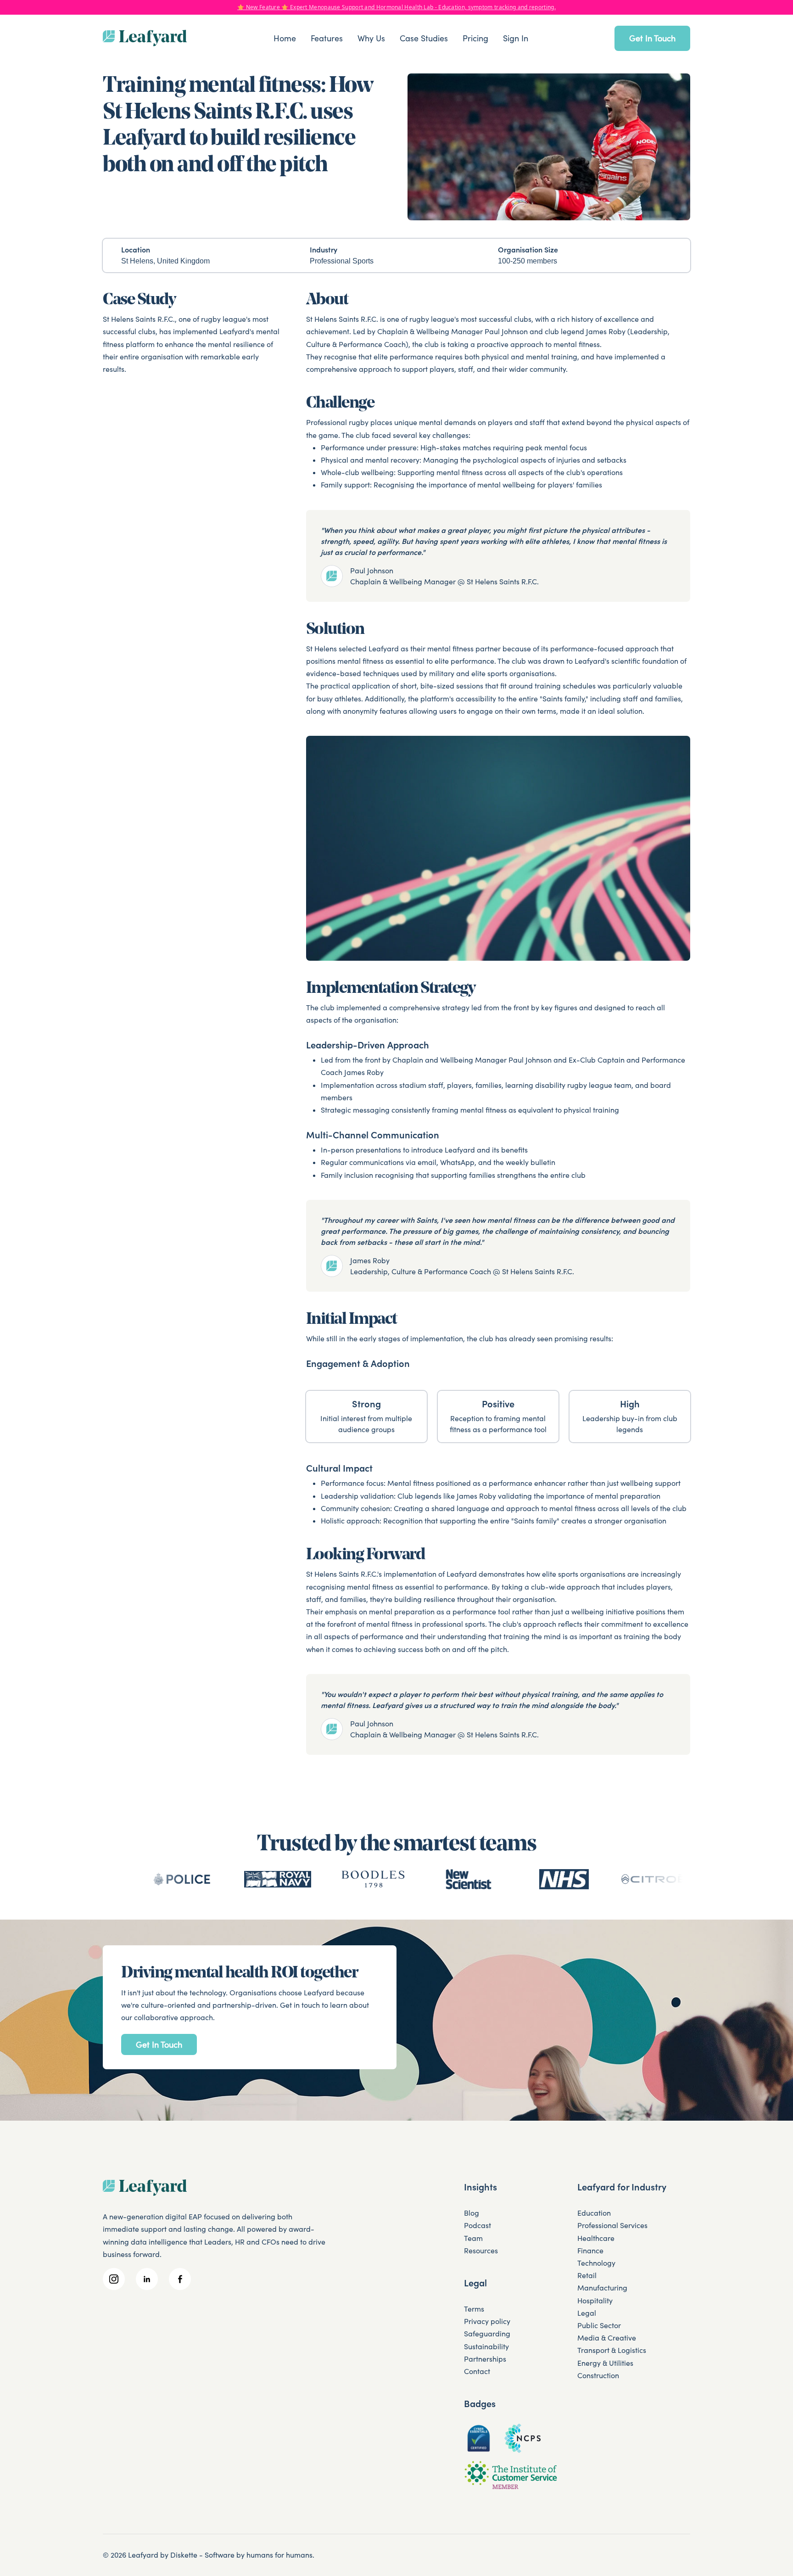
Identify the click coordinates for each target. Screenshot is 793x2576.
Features (327, 38)
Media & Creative (607, 2338)
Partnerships (485, 2359)
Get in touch (652, 38)
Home (285, 38)
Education (594, 2213)
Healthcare (596, 2238)
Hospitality (595, 2301)
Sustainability (486, 2346)
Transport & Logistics (612, 2350)
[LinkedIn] (147, 2279)
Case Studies (424, 38)
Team (473, 2238)
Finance (590, 2251)
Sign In (516, 38)
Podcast (477, 2225)
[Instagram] (114, 2279)
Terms (474, 2309)
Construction (598, 2375)
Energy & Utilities (605, 2363)
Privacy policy (487, 2321)
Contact (477, 2371)
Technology (596, 2263)
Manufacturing (602, 2288)
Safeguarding (487, 2334)
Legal (587, 2313)
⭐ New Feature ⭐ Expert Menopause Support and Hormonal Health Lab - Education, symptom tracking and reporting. (396, 7)
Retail (587, 2275)
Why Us (371, 38)
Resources (481, 2251)
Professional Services (612, 2225)
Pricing (475, 38)
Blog (472, 2213)
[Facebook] (180, 2279)
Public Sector (599, 2325)
